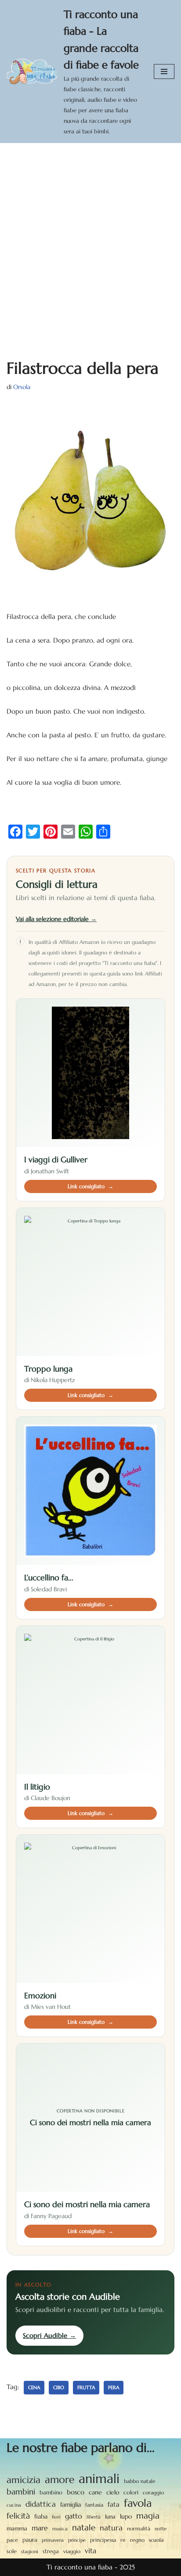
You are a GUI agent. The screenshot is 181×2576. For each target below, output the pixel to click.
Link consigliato (90, 1186)
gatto (74, 2516)
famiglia (71, 2505)
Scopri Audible (49, 2335)
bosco (76, 2492)
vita (90, 2551)
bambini (21, 2492)
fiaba (41, 2516)
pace (12, 2540)
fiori (56, 2517)
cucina (14, 2505)
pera (114, 2387)
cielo (113, 2492)
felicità (18, 2516)
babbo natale (140, 2481)
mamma (17, 2528)
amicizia (24, 2480)
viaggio (72, 2551)
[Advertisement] (90, 238)
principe (77, 2540)
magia (148, 2515)
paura (30, 2540)
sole (12, 2551)
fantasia (94, 2505)
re (123, 2540)
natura (111, 2528)
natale (84, 2527)
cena (34, 2387)
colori (131, 2493)
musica (60, 2529)
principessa (103, 2540)
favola (138, 2503)
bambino (51, 2492)
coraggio (153, 2492)
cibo (59, 2387)
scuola (156, 2540)
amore (60, 2480)
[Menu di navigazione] (164, 71)
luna (110, 2517)
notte (161, 2529)
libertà (94, 2517)
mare (40, 2528)
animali (99, 2479)
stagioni (30, 2551)
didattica (41, 2504)
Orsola (22, 387)
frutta (86, 2387)
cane (95, 2492)
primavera (53, 2540)
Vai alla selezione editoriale (56, 919)
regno (137, 2540)
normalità (139, 2528)
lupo (126, 2517)
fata (114, 2504)
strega (51, 2551)
